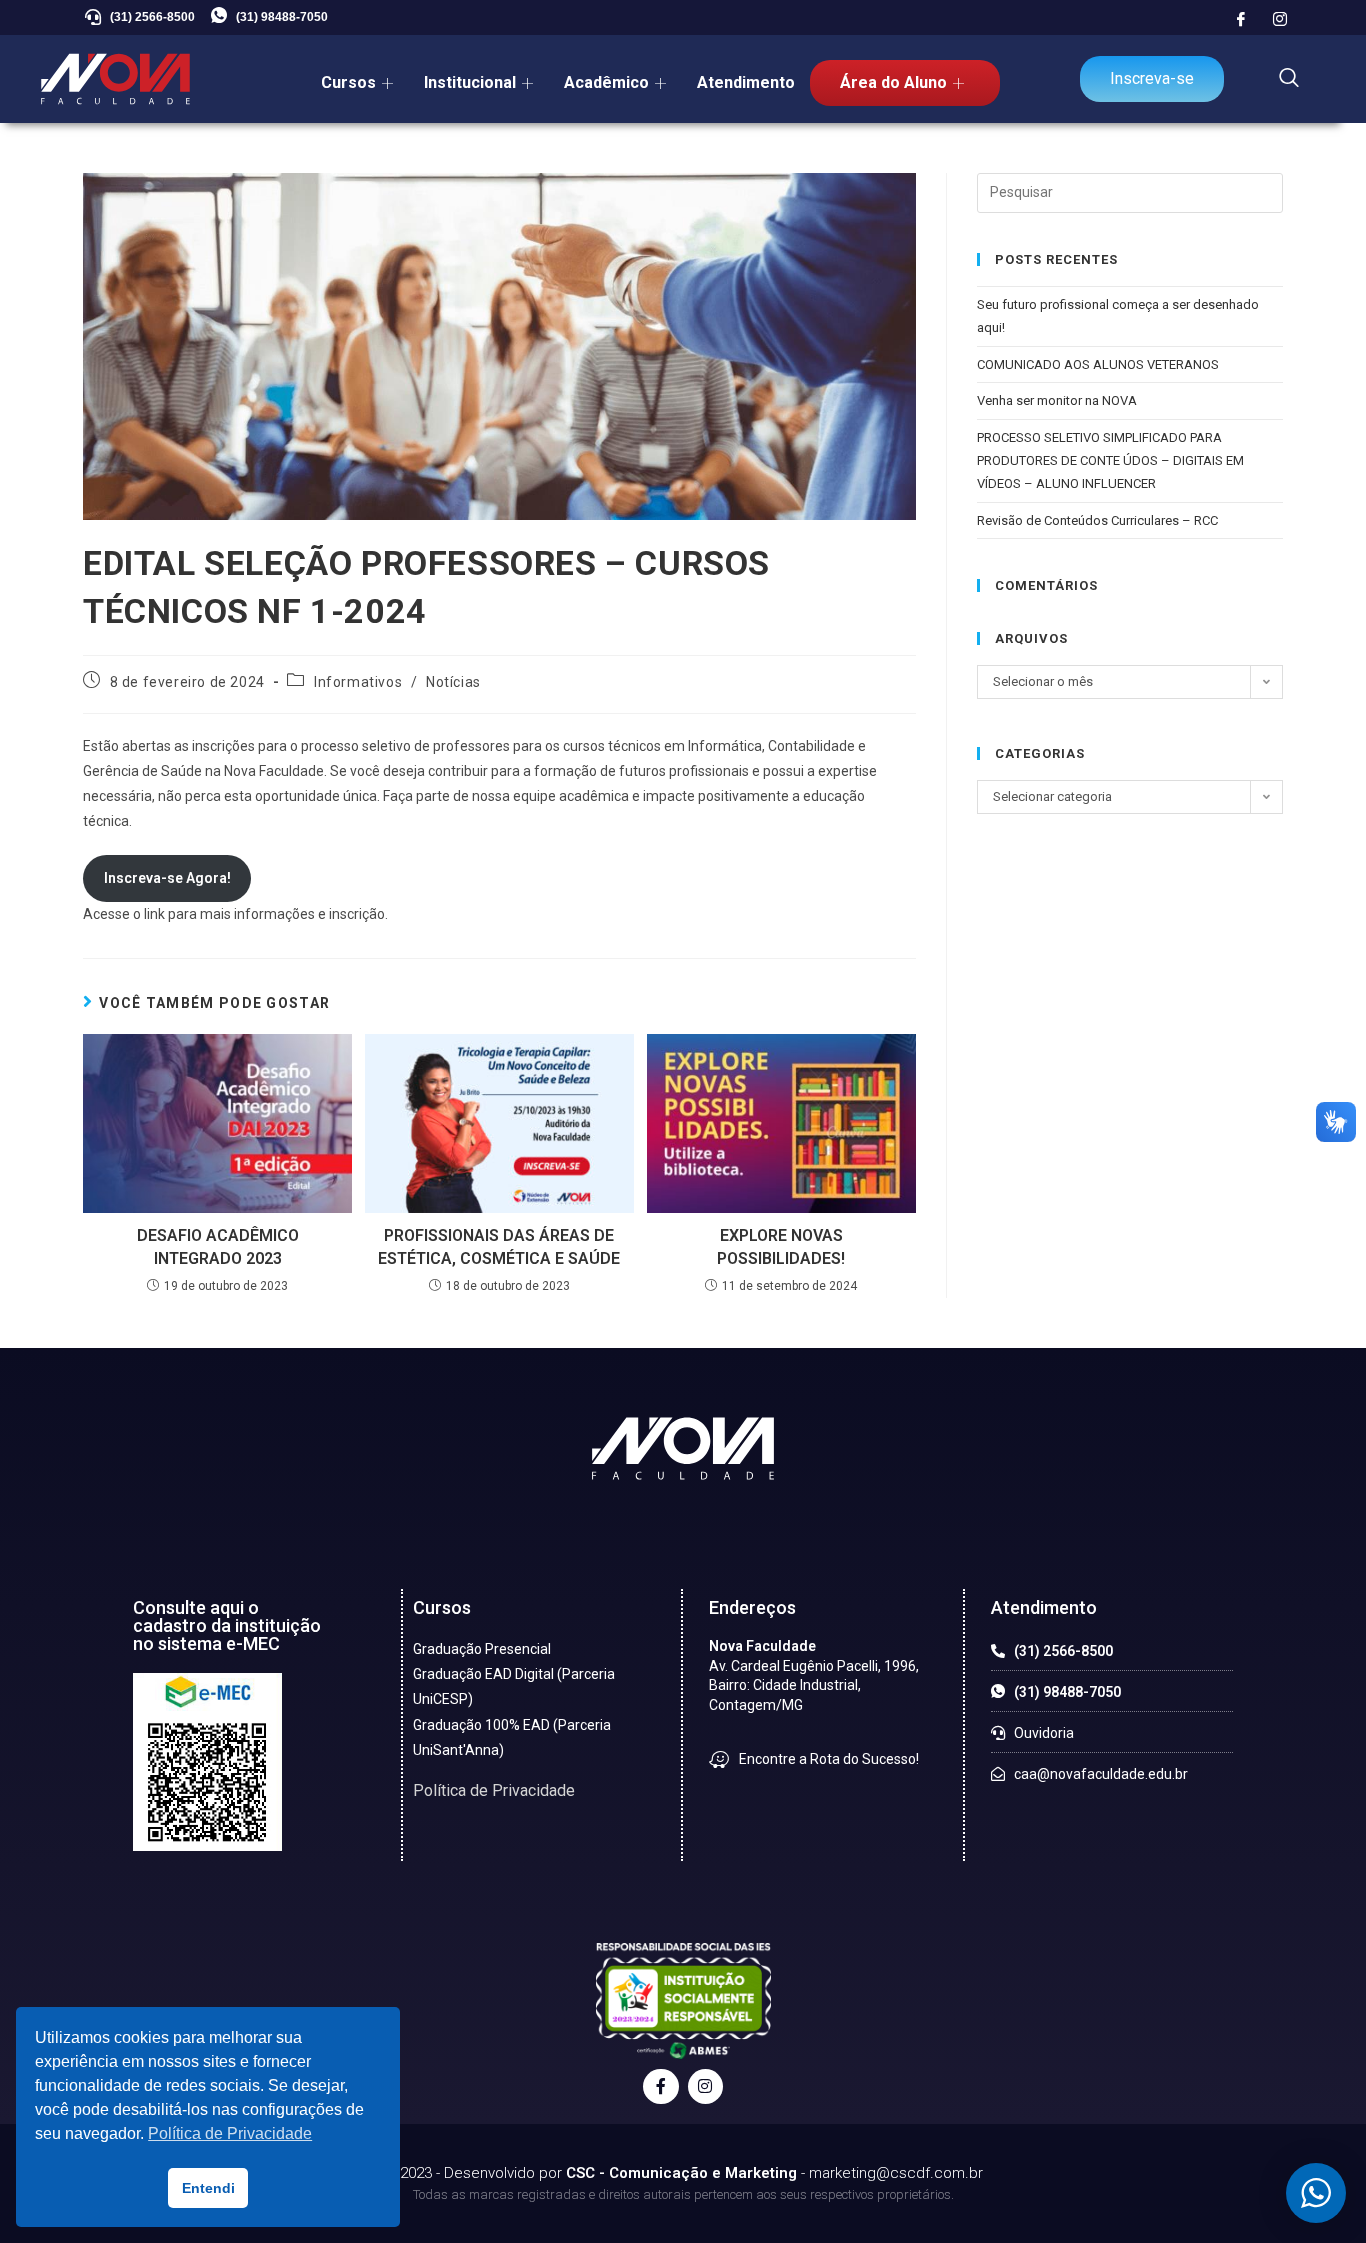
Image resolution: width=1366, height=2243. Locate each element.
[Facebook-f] (660, 2086)
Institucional (470, 82)
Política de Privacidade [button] (230, 2133)
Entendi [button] (208, 2188)
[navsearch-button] (1289, 79)
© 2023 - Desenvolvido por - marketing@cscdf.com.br (683, 2173)
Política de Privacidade (494, 1790)
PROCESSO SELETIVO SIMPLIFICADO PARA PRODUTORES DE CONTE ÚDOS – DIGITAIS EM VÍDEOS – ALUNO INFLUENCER (1110, 461)
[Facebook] (1241, 20)
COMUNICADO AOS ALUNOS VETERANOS (1098, 364)
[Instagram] (1280, 20)
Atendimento (746, 82)
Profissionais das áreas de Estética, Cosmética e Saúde (499, 1246)
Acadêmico (606, 82)
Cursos (348, 82)
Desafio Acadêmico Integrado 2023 (218, 1246)
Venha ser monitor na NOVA (1057, 400)
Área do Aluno (893, 82)
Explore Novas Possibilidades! (781, 1246)
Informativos (358, 682)
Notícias (453, 682)
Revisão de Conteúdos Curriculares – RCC (1097, 520)
